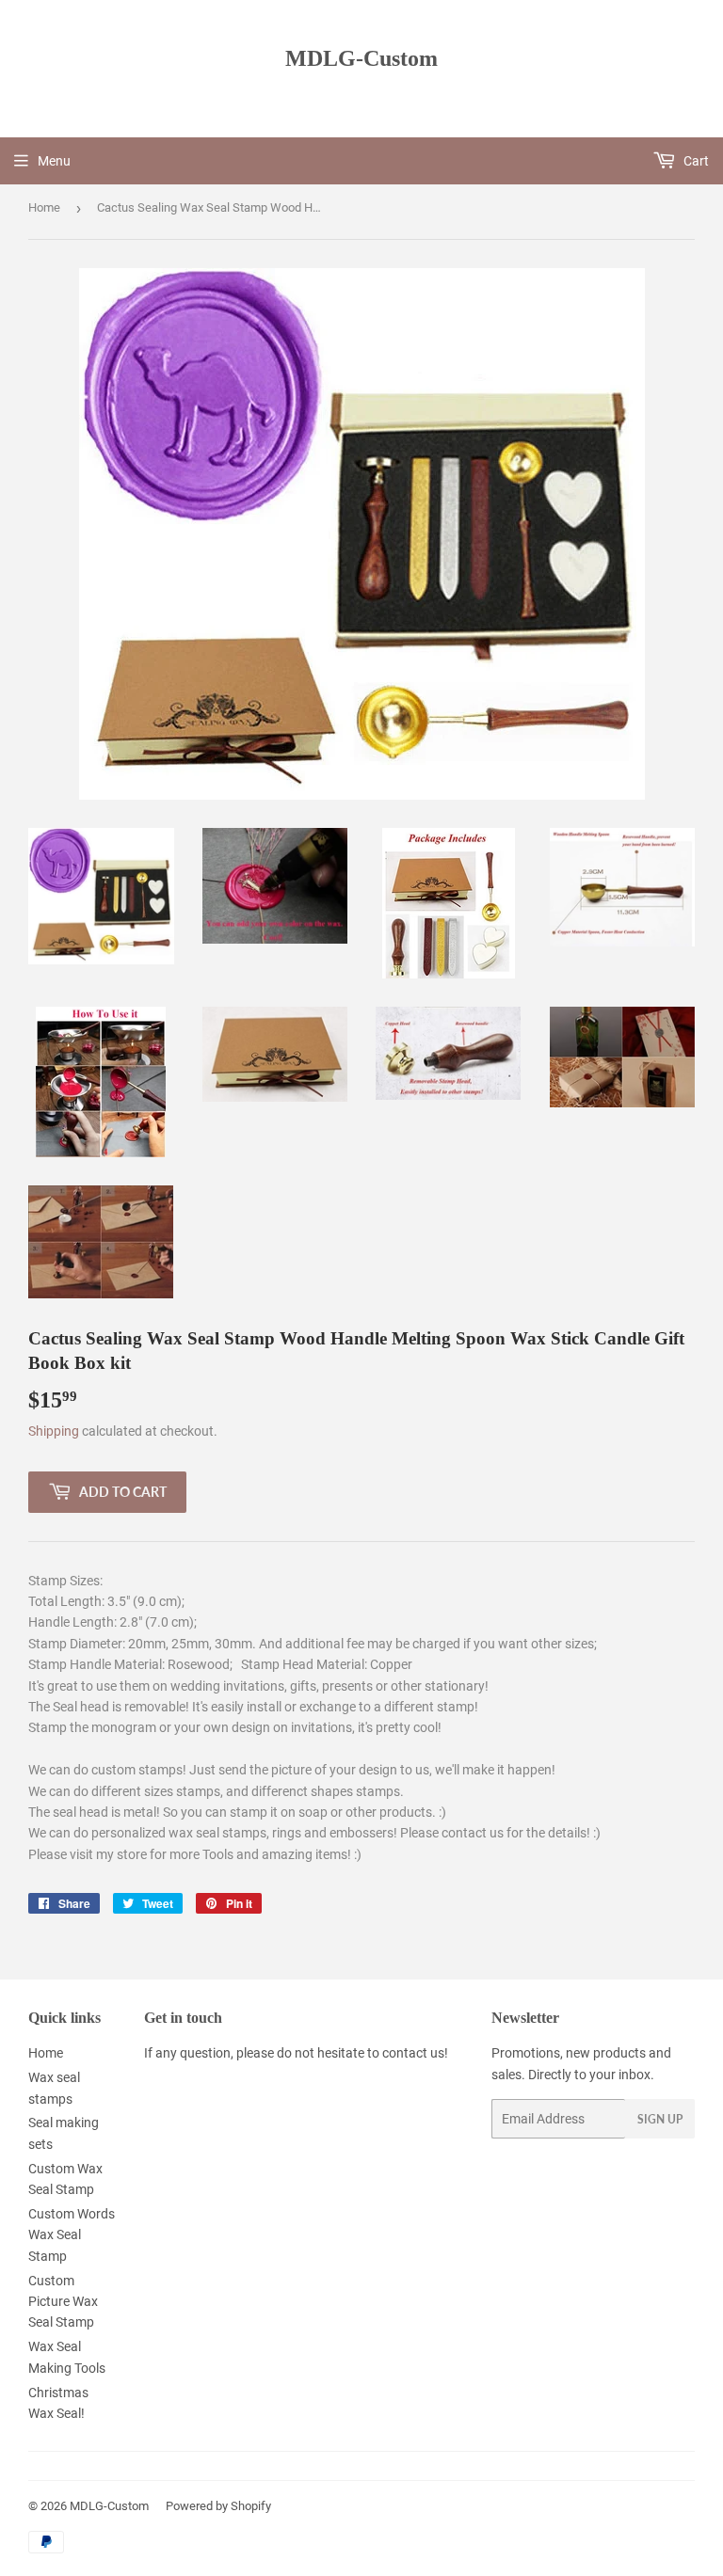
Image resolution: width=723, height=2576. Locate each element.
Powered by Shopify (218, 2506)
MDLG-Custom (361, 58)
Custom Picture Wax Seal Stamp (63, 2302)
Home (44, 207)
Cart (695, 161)
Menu (54, 161)
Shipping (54, 1431)
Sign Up (660, 2119)
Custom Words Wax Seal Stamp (72, 2235)
